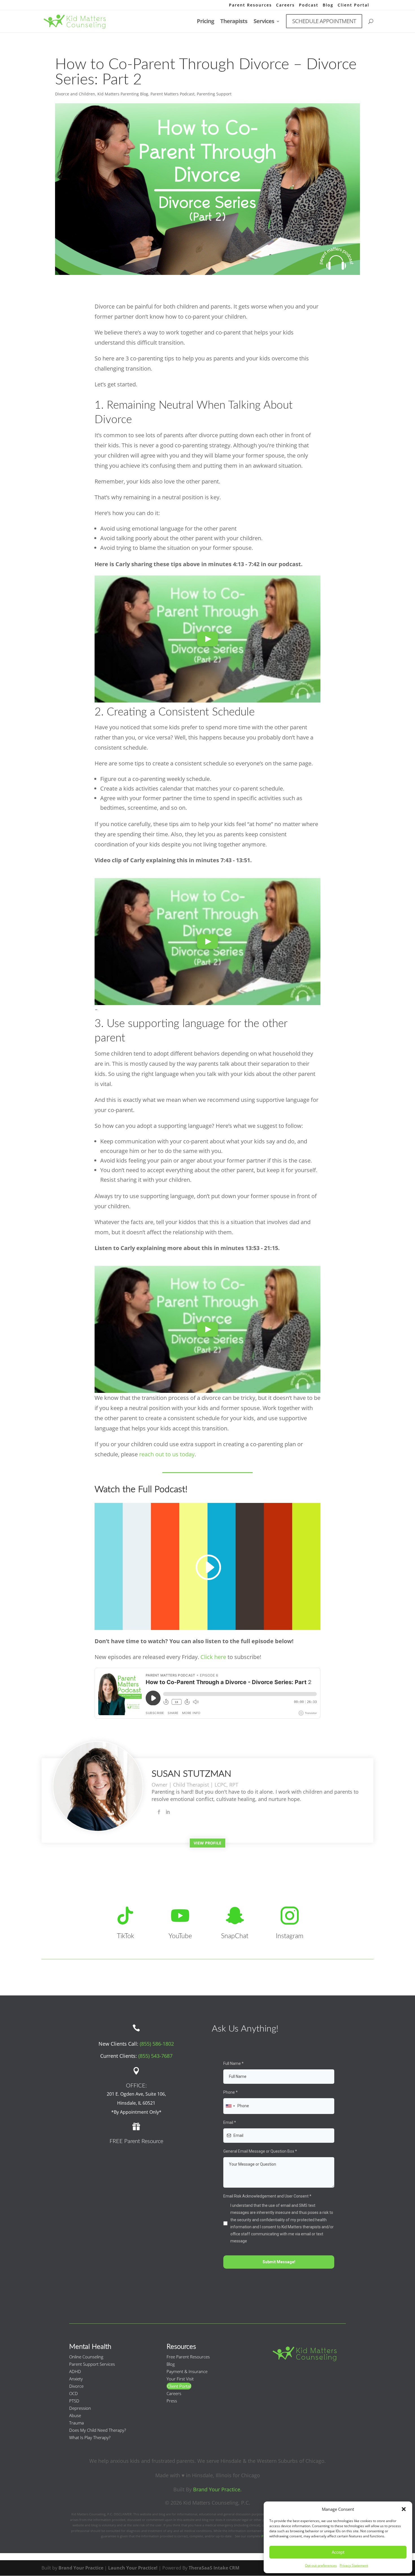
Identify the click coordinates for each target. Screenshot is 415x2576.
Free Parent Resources (188, 2357)
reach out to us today (167, 1454)
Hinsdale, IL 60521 (136, 2103)
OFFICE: (136, 2086)
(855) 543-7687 (155, 2056)
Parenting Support (214, 94)
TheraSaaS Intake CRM (214, 2568)
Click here (213, 1657)
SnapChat (235, 1936)
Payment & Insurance (187, 2371)
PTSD (74, 2401)
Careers (285, 5)
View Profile (207, 1843)
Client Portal (353, 5)
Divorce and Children (75, 94)
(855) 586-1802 (157, 2044)
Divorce (76, 2386)
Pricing (205, 22)
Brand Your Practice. (217, 2489)
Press (172, 2401)
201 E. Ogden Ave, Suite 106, (136, 2094)
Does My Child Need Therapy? (98, 2430)
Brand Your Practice (81, 2568)
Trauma (77, 2423)
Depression (80, 2408)
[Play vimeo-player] (207, 639)
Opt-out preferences (321, 2565)
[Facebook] (159, 1812)
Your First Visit (180, 2379)
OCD (74, 2393)
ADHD (75, 2371)
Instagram (290, 1936)
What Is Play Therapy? (90, 2437)
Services (264, 22)
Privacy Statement (354, 2565)
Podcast (309, 5)
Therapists (234, 22)
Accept (338, 2552)
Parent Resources (250, 5)
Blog (328, 5)
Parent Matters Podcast (172, 94)
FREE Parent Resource (136, 2141)
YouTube (180, 1936)
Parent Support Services (92, 2364)
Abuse (75, 2415)
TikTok (125, 1936)
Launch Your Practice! (133, 2568)
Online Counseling (86, 2357)
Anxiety (76, 2379)
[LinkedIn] (168, 1812)
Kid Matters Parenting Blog (123, 94)
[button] (404, 2509)
